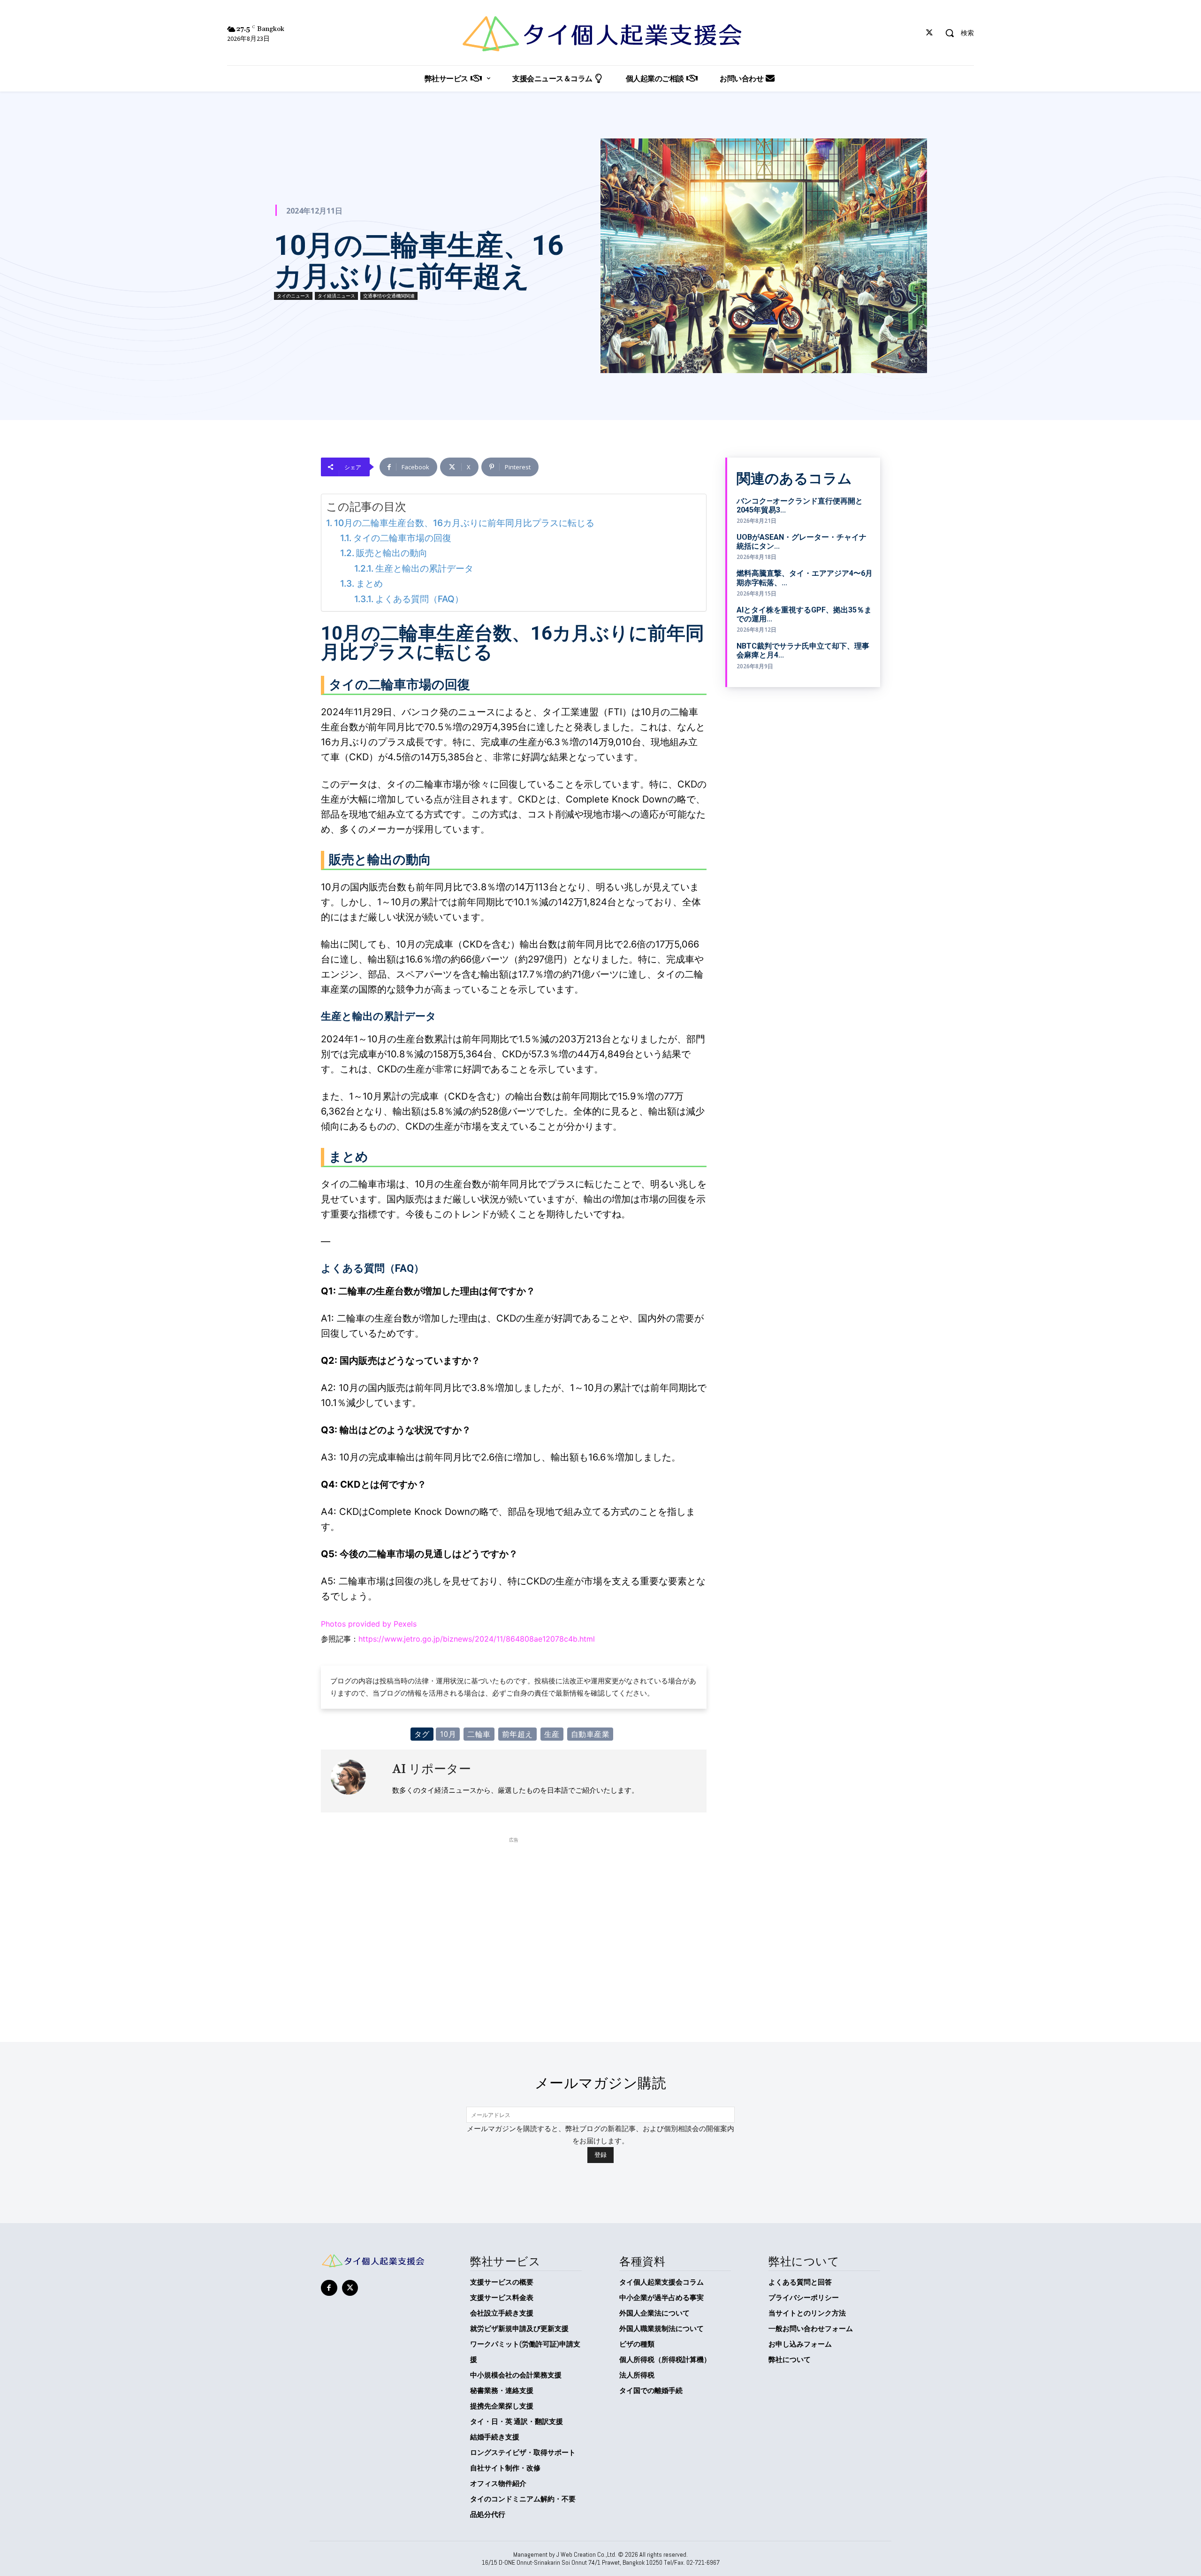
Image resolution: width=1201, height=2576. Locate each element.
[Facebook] (329, 2288)
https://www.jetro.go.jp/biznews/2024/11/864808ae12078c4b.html (477, 1639)
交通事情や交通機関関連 (389, 296)
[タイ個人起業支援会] (600, 34)
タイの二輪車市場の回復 (402, 538)
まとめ (369, 584)
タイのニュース (293, 296)
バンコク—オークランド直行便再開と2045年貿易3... (800, 505)
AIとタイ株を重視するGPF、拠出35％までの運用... (804, 614)
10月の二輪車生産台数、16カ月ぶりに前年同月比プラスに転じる (464, 523)
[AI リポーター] (357, 1781)
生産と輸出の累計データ (424, 569)
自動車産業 (590, 1734)
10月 (448, 1734)
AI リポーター (432, 1769)
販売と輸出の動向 (392, 553)
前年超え (517, 1734)
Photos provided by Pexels (369, 1624)
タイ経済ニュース (336, 296)
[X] (930, 33)
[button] (956, 33)
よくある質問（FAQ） (419, 599)
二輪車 (479, 1734)
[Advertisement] (514, 1911)
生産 (552, 1734)
